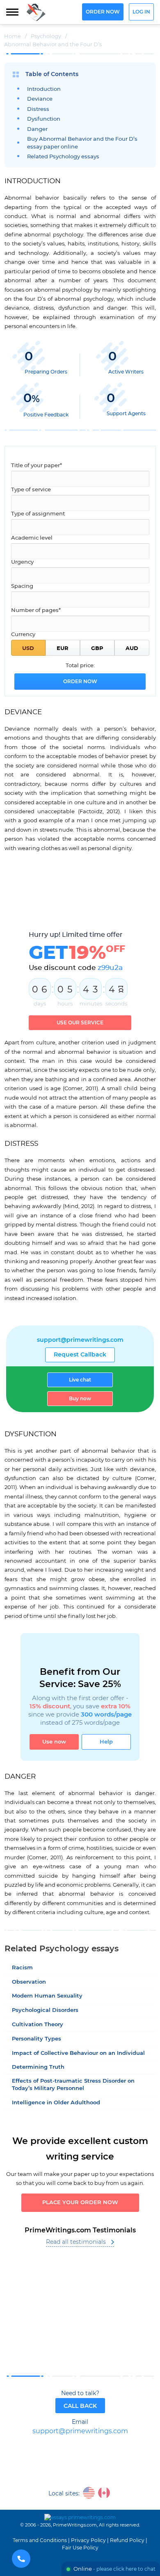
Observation (29, 1982)
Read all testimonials (76, 2242)
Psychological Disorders (45, 2010)
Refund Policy (127, 2540)
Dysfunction (44, 119)
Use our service (80, 1023)
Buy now (80, 1399)
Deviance (40, 99)
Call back (80, 2406)
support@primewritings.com (80, 1340)
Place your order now (80, 2203)
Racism (22, 1968)
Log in (141, 12)
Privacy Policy (88, 2540)
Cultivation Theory (38, 2025)
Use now (54, 1742)
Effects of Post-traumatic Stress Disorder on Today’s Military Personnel (73, 2085)
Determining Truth (38, 2067)
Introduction (44, 89)
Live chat (80, 1380)
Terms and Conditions (40, 2540)
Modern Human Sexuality (47, 1996)
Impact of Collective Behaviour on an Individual (78, 2053)
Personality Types (37, 2039)
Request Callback (80, 1355)
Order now (103, 12)
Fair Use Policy (80, 2548)
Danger (37, 129)
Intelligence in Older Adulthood (56, 2103)
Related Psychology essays (63, 157)
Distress (38, 109)
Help (106, 1742)
